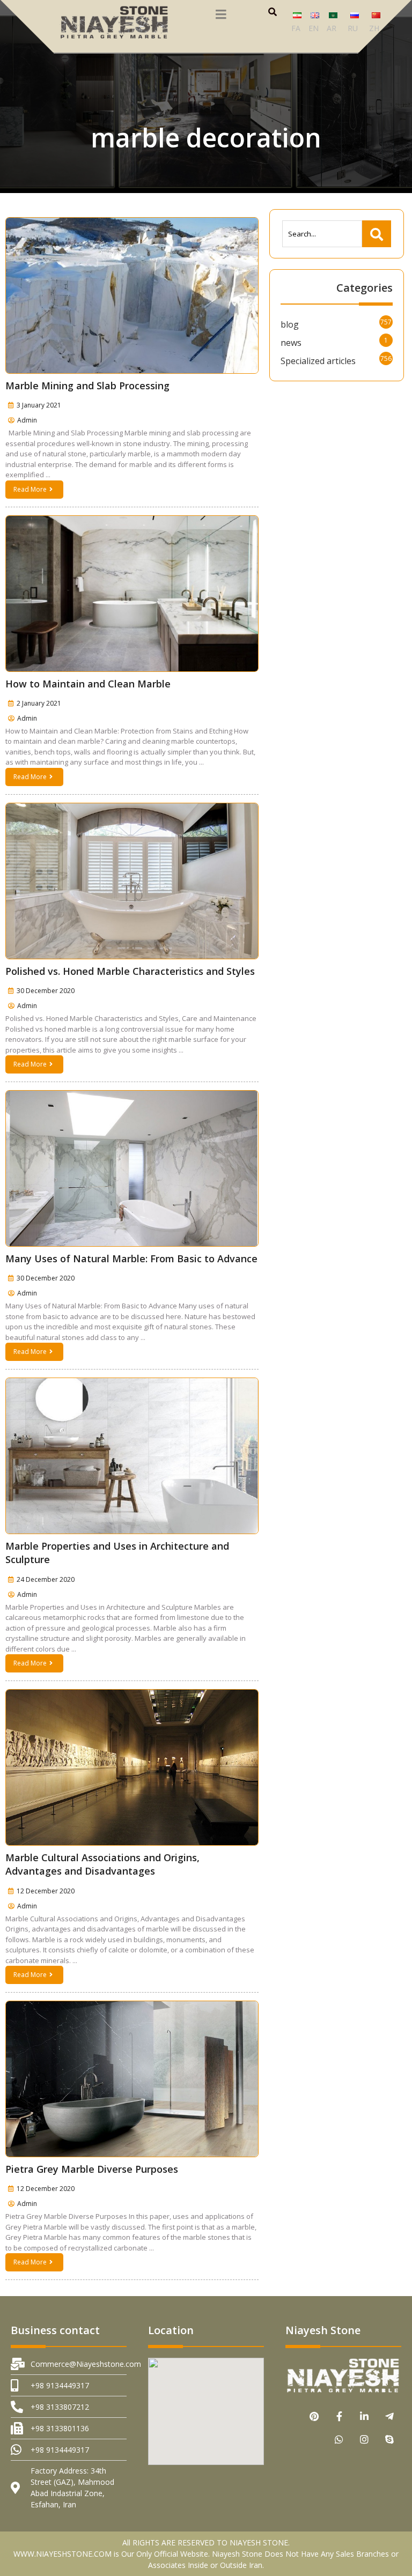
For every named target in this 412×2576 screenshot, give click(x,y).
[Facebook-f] (339, 2416)
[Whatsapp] (339, 2439)
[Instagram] (365, 2439)
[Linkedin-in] (365, 2416)
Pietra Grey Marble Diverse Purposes (92, 2169)
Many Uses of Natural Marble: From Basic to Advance (131, 1259)
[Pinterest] (314, 2416)
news (291, 343)
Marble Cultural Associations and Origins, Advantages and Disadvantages (102, 1864)
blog (290, 324)
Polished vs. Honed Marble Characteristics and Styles (130, 971)
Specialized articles (318, 361)
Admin (27, 420)
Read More (30, 489)
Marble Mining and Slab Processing (87, 386)
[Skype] (390, 2439)
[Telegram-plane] (390, 2416)
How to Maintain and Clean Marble (88, 684)
